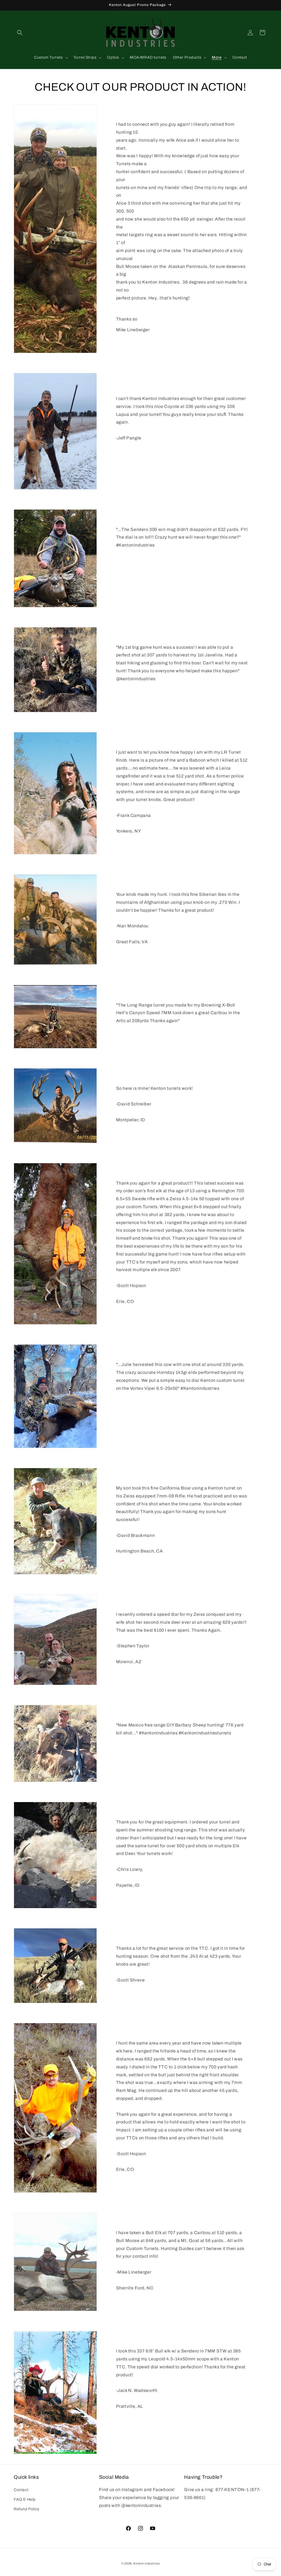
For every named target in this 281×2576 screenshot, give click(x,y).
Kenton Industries (147, 2563)
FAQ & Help (25, 2499)
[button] (20, 33)
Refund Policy (27, 2509)
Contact (21, 2490)
